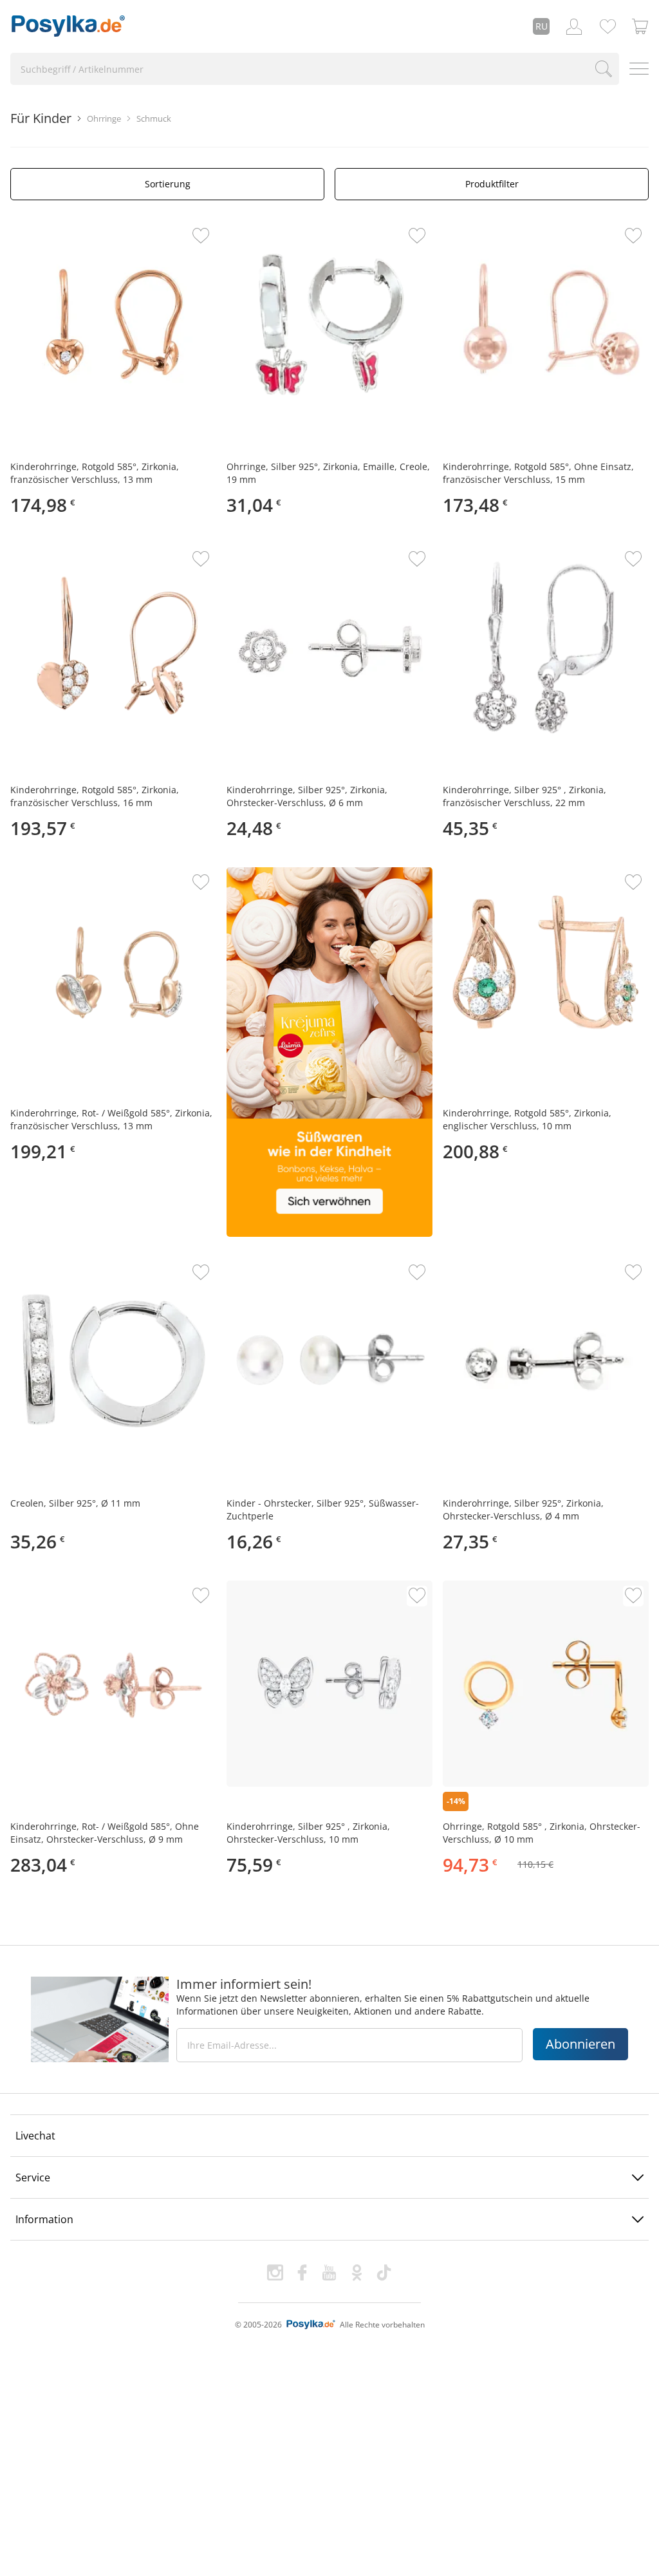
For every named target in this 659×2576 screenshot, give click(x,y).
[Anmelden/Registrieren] (574, 26)
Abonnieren (580, 2044)
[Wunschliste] (608, 26)
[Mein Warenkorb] (640, 26)
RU (542, 26)
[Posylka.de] (68, 26)
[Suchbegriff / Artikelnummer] (604, 69)
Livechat (35, 2136)
